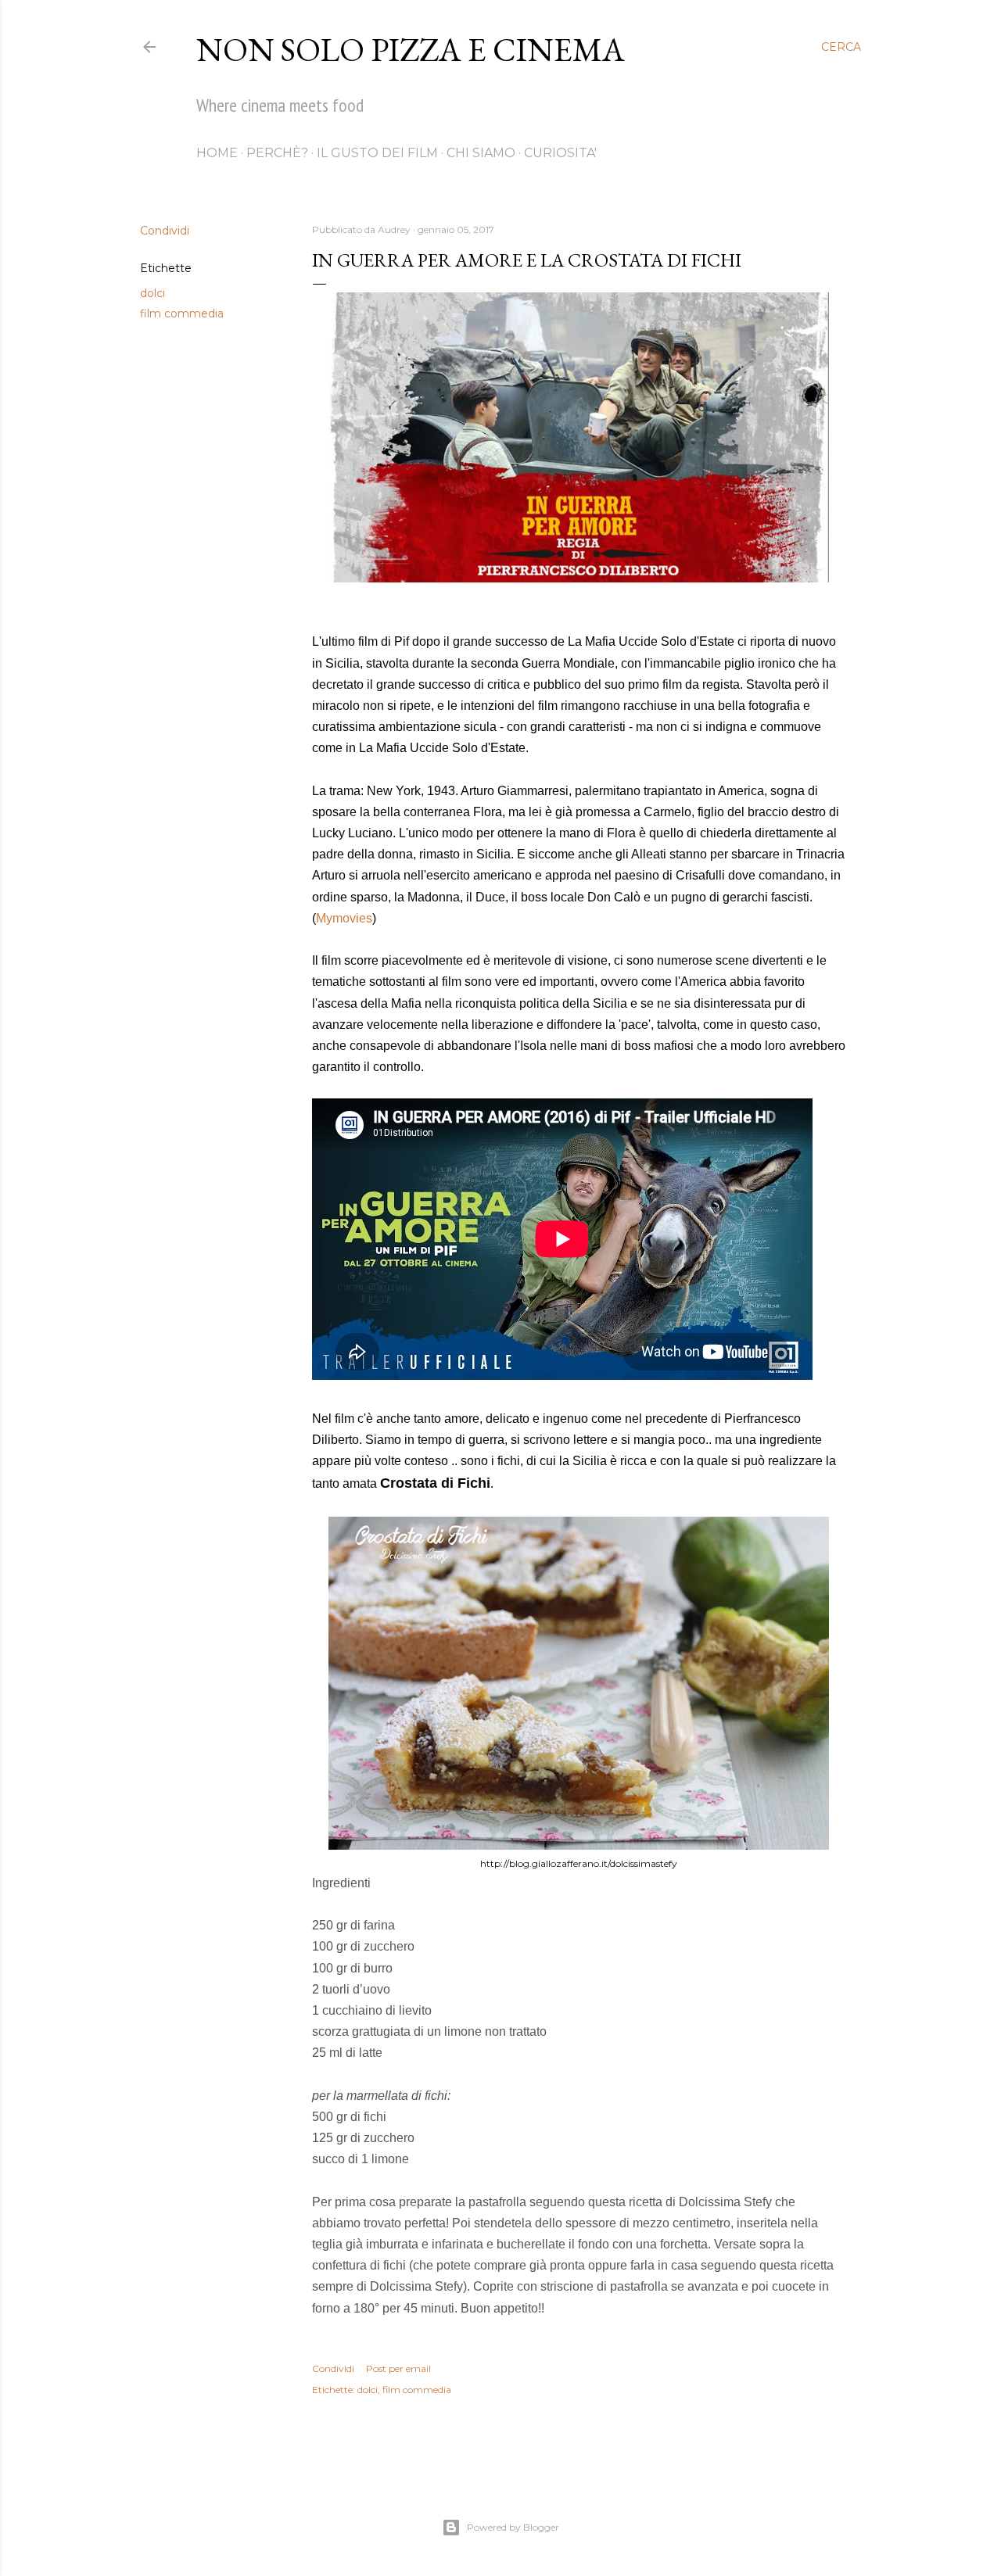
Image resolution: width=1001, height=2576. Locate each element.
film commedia (182, 313)
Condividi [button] (165, 231)
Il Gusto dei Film (377, 153)
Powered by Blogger (513, 2527)
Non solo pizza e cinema (411, 50)
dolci (152, 293)
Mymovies (344, 918)
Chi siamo (481, 153)
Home (217, 153)
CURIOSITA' (560, 153)
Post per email (398, 2368)
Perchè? (277, 153)
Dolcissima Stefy (725, 2202)
